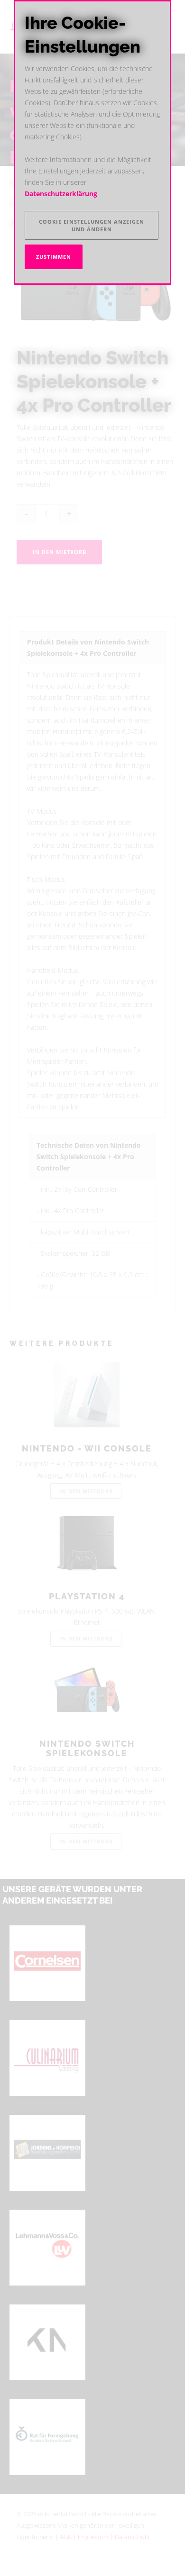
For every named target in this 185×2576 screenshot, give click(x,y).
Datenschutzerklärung (61, 194)
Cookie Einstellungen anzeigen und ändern (92, 225)
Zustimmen (54, 257)
